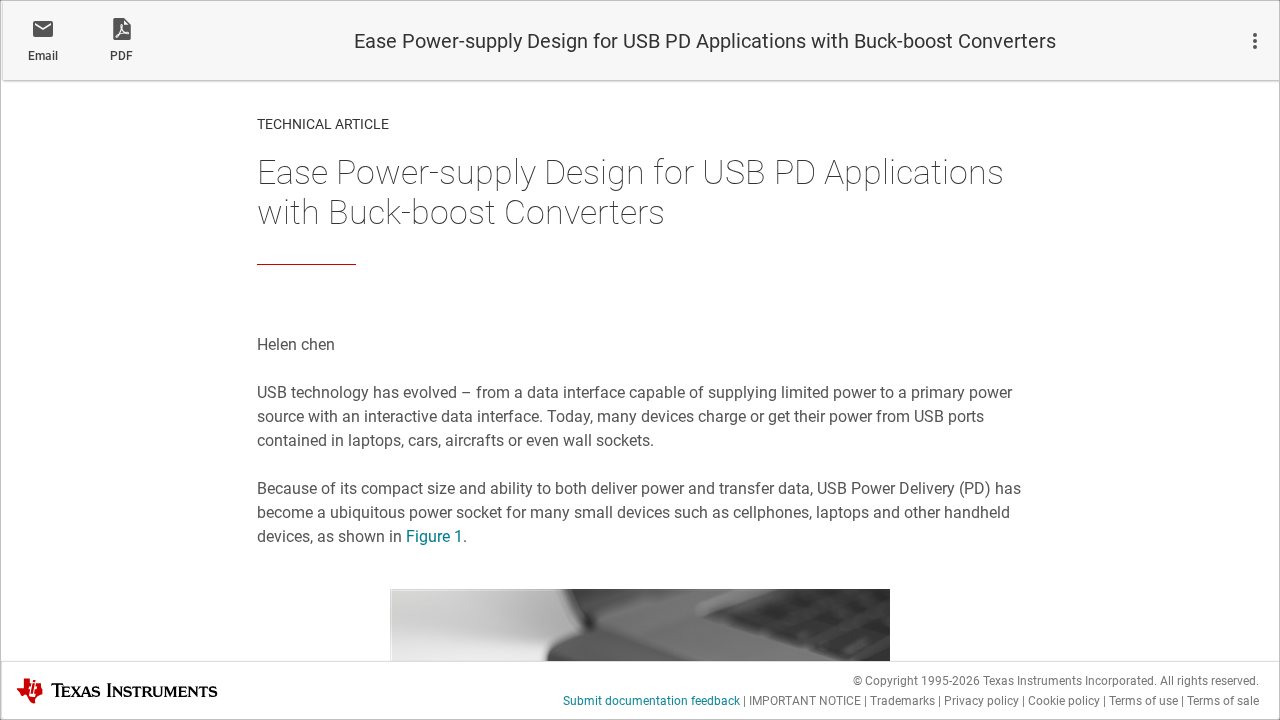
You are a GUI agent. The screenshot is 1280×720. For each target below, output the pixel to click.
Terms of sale (1223, 701)
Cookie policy (1064, 701)
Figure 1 (434, 536)
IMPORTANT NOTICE (805, 701)
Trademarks (902, 701)
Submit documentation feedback (651, 701)
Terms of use (1143, 701)
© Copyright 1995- (916, 681)
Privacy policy (981, 701)
